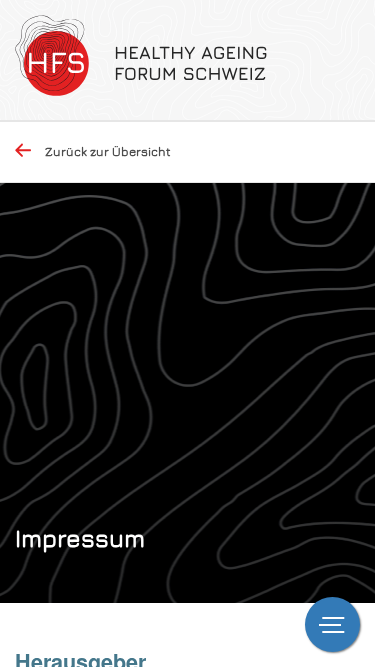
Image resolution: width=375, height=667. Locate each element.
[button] (332, 624)
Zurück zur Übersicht (108, 151)
